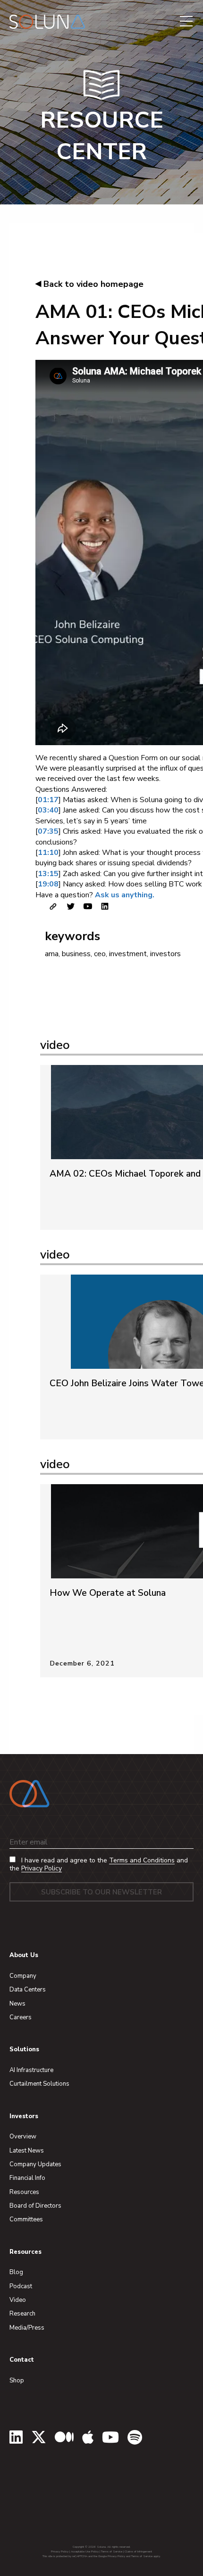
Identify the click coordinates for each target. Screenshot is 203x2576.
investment (128, 954)
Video (18, 2300)
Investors (165, 954)
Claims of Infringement (138, 2552)
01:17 (48, 800)
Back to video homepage (89, 284)
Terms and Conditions (142, 1860)
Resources (24, 2192)
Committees (26, 2219)
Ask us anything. (125, 895)
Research (22, 2314)
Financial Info (27, 2178)
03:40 (48, 810)
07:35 (48, 831)
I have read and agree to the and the (99, 1865)
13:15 (48, 874)
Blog (16, 2272)
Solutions (24, 2049)
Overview (23, 2137)
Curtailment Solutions (39, 2084)
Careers (21, 2017)
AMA (52, 954)
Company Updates (35, 2164)
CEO (100, 954)
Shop (17, 2381)
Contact (22, 2360)
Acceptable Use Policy (85, 2552)
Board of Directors (35, 2206)
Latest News (27, 2151)
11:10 (48, 853)
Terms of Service (112, 2552)
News (17, 2004)
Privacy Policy (42, 1868)
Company (23, 1976)
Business (76, 954)
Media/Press (27, 2328)
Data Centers (28, 1990)
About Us (24, 1955)
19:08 (48, 884)
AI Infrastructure (31, 2070)
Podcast (21, 2286)
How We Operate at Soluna (108, 1593)
